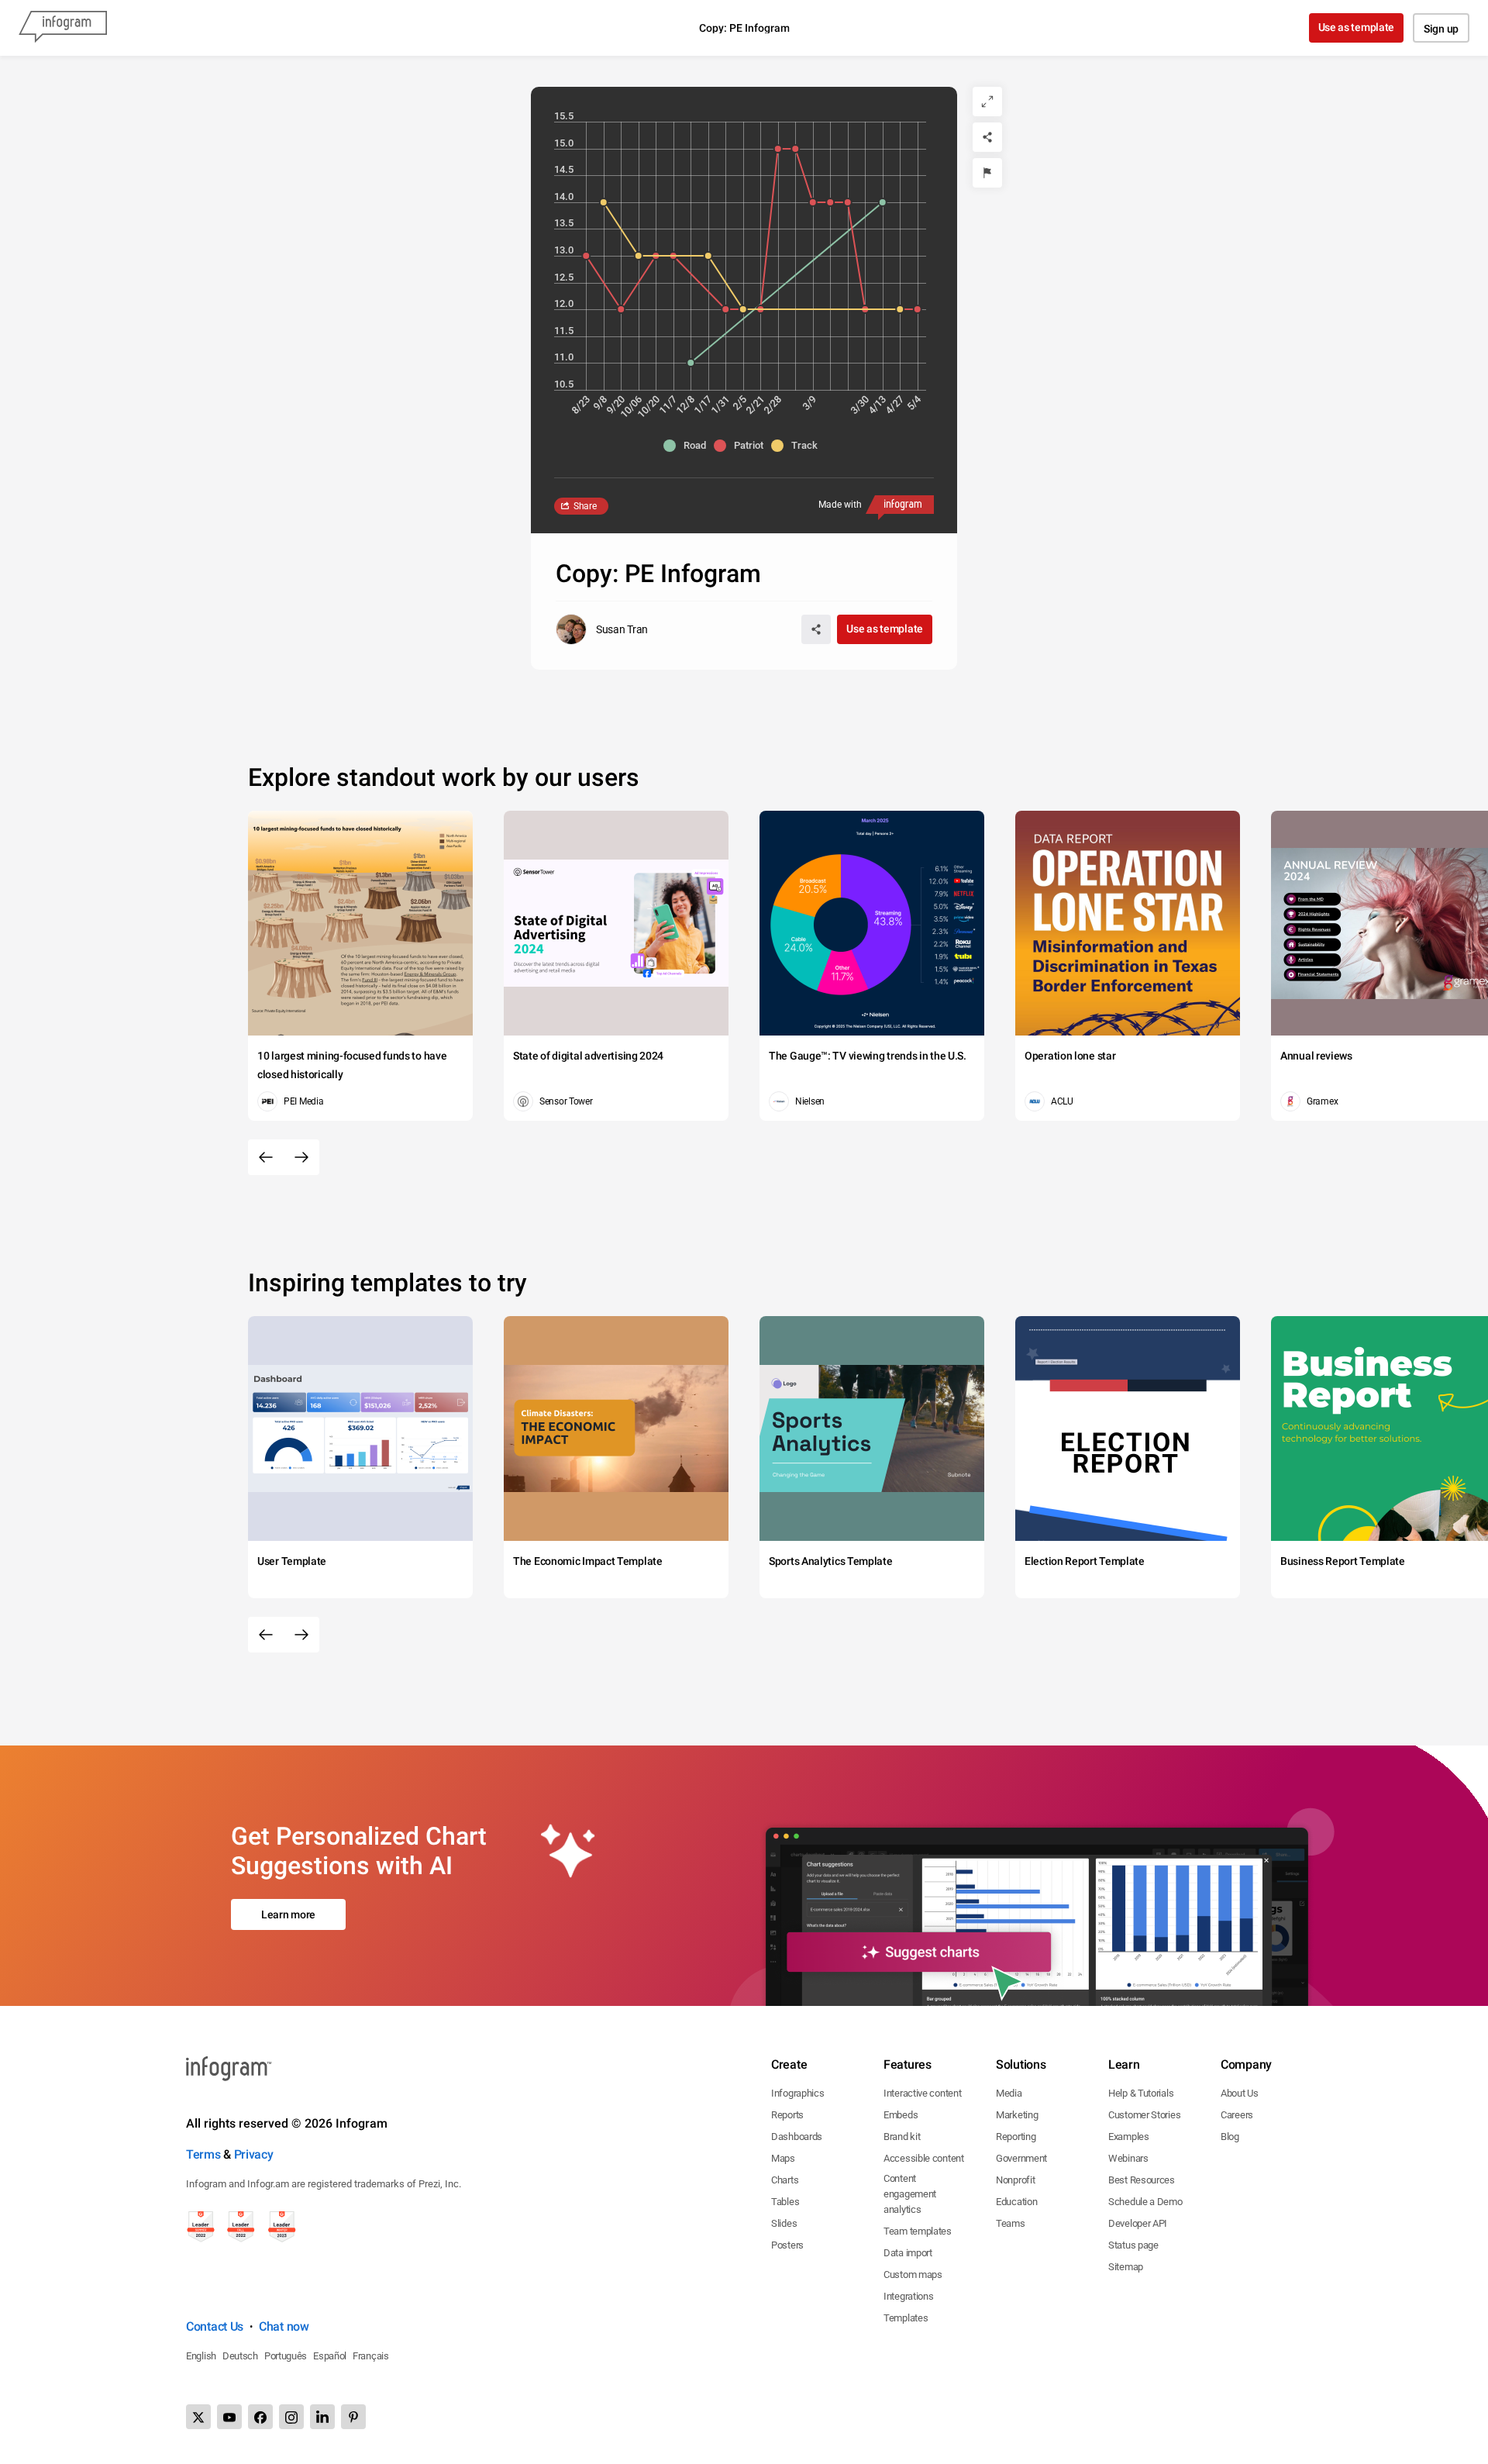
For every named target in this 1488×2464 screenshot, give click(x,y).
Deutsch (240, 2356)
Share (585, 506)
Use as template (1357, 27)
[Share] (987, 137)
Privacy (254, 2154)
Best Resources (1142, 2180)
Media (1009, 2093)
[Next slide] (301, 1157)
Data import (908, 2253)
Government (1021, 2158)
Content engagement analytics (910, 2194)
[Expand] (987, 102)
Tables (785, 2202)
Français (371, 2356)
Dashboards (797, 2137)
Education (1016, 2202)
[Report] (987, 173)
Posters (787, 2245)
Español (330, 2356)
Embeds (901, 2115)
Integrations (908, 2296)
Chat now (284, 2326)
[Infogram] (63, 28)
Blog (1230, 2137)
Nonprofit (1015, 2180)
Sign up (1441, 29)
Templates (906, 2318)
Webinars (1128, 2158)
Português (286, 2356)
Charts (785, 2180)
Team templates (918, 2231)
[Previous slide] (266, 1157)
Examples (1129, 2137)
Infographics (797, 2093)
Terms (203, 2154)
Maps (783, 2158)
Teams (1011, 2223)
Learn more (288, 1914)
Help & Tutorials (1141, 2093)
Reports (787, 2115)
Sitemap (1126, 2267)
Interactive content (922, 2093)
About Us (1240, 2093)
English (201, 2356)
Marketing (1017, 2115)
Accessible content (924, 2158)
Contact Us (215, 2326)
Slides (784, 2223)
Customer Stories (1144, 2115)
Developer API (1138, 2223)
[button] (689, 446)
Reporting (1016, 2137)
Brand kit (902, 2137)
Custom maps (913, 2274)
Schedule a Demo (1145, 2202)
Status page (1133, 2245)
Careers (1237, 2115)
